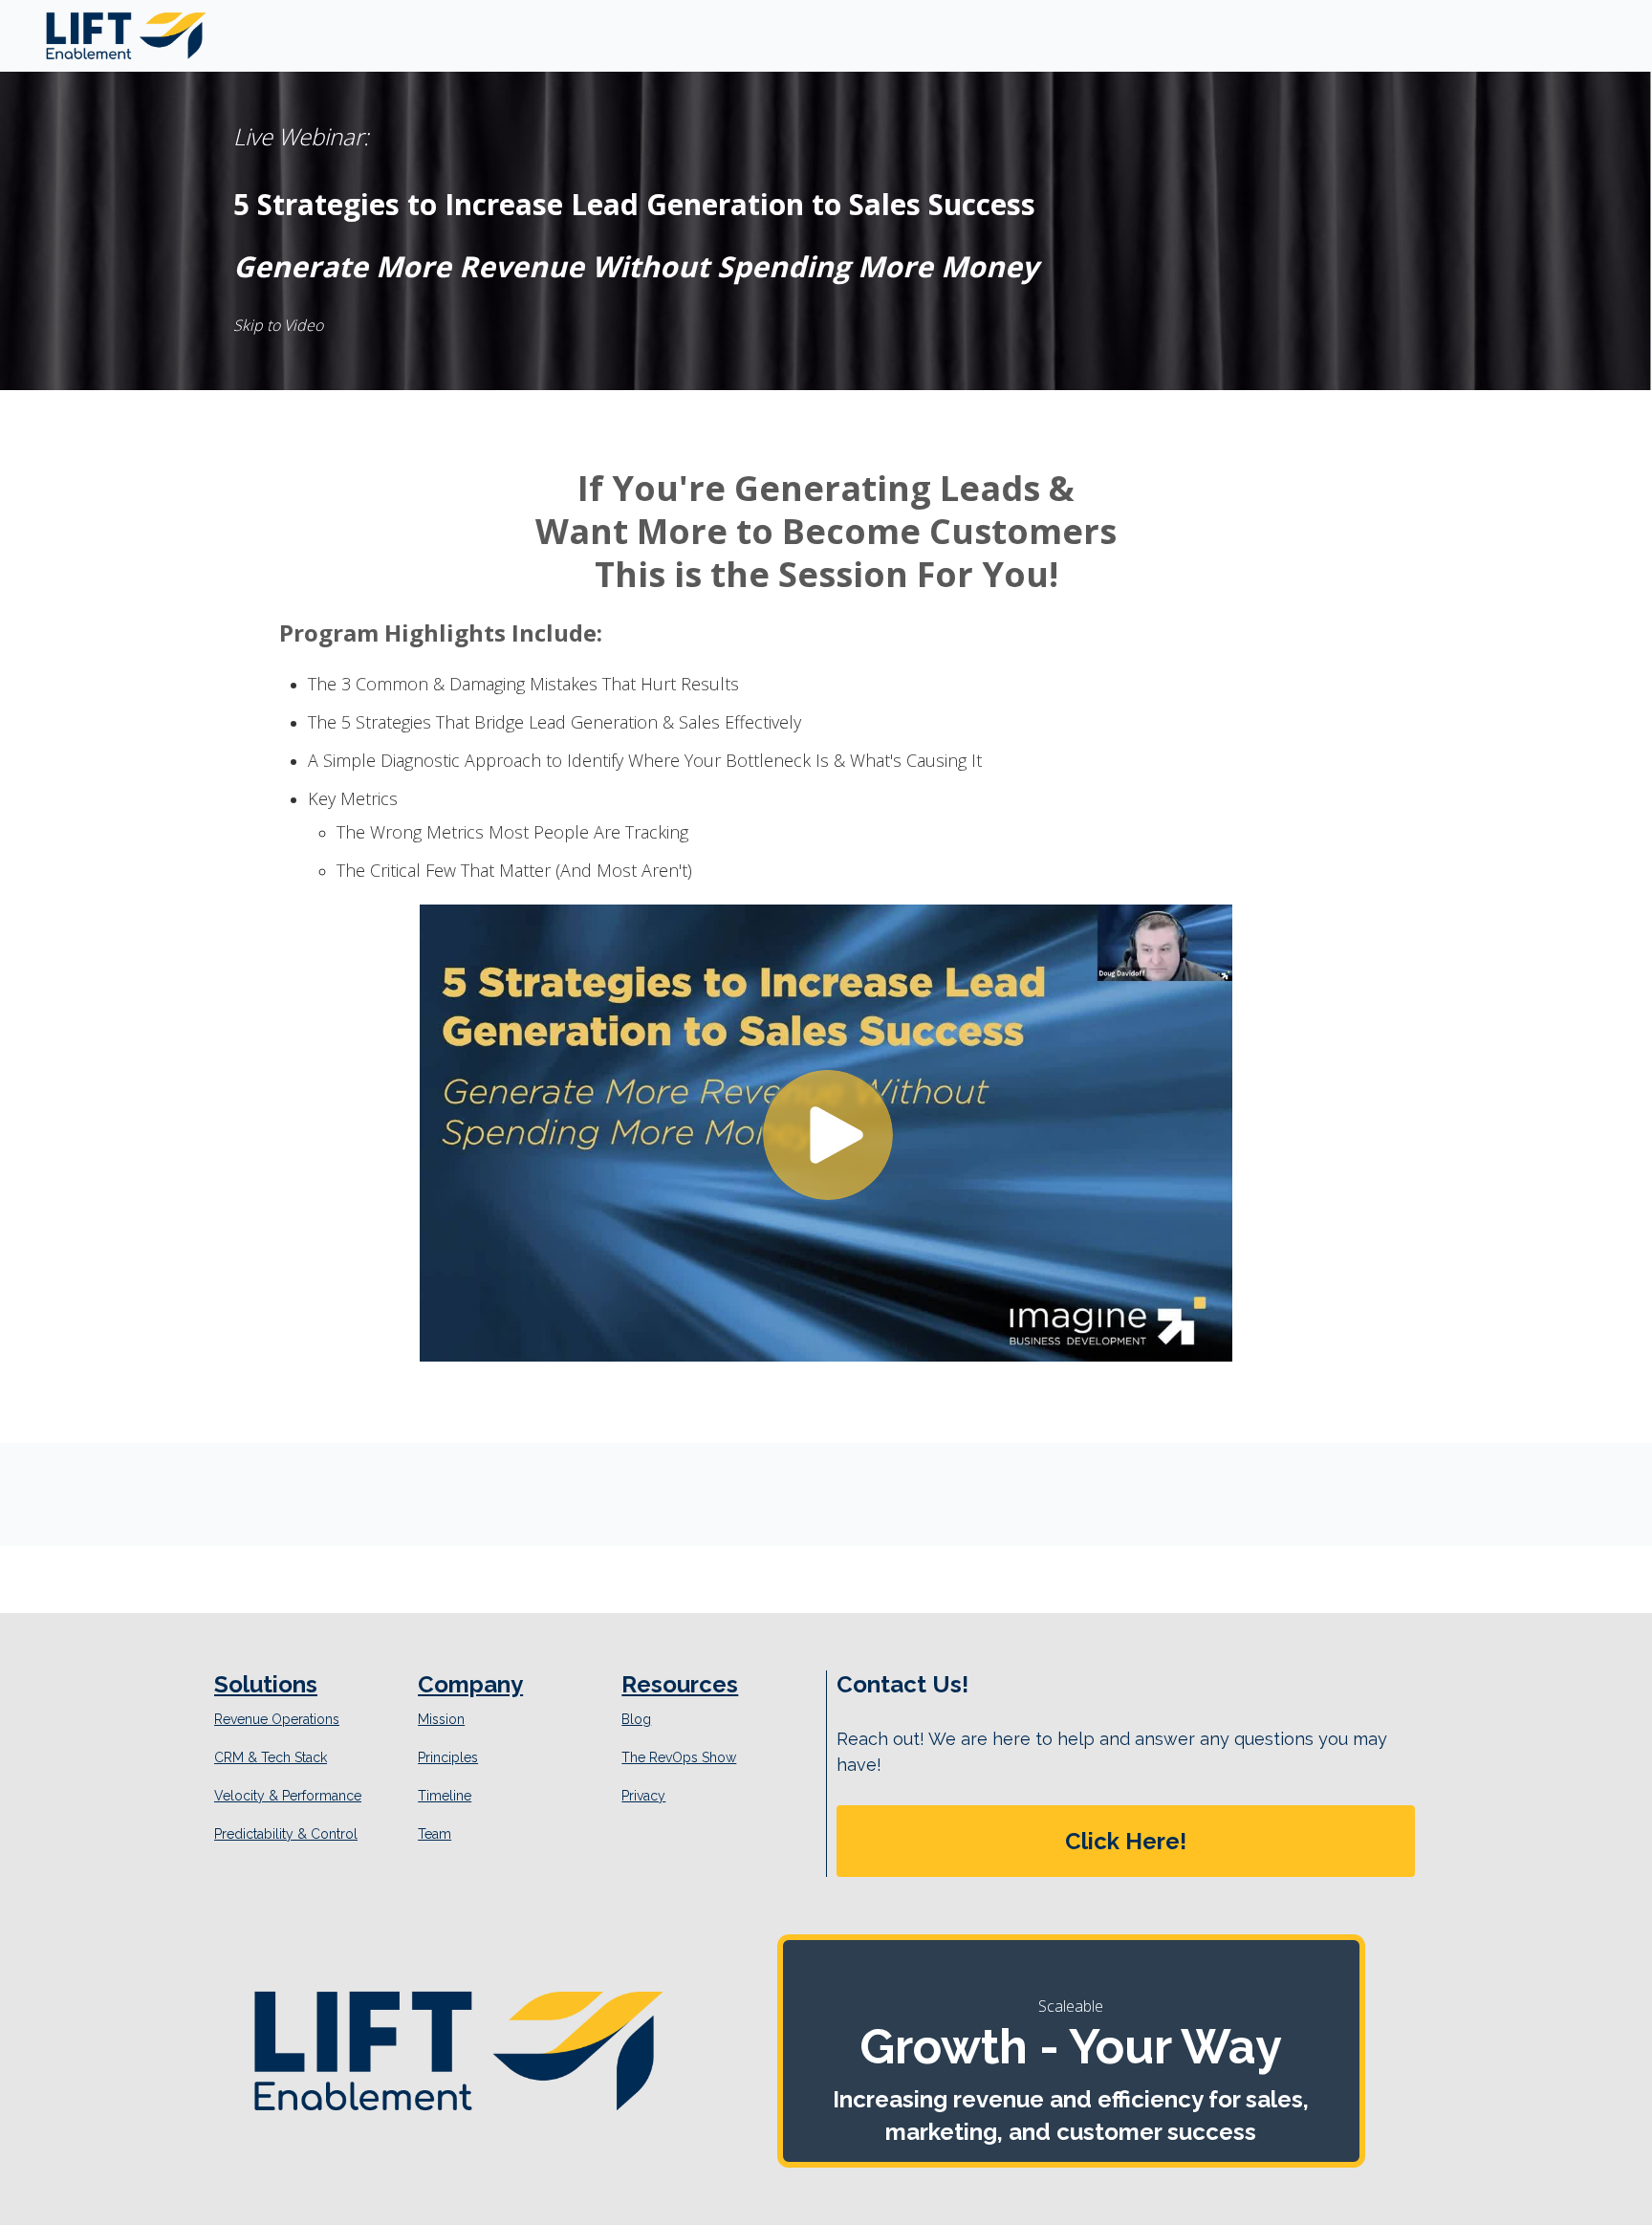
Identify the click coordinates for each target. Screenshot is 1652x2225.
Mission (441, 1719)
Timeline (445, 1796)
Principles (448, 1757)
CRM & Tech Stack (271, 1757)
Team (435, 1834)
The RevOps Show (679, 1757)
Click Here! (1126, 1841)
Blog (636, 1719)
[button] (1126, 1841)
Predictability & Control (286, 1834)
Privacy (643, 1796)
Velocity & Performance (288, 1796)
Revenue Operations (277, 1719)
